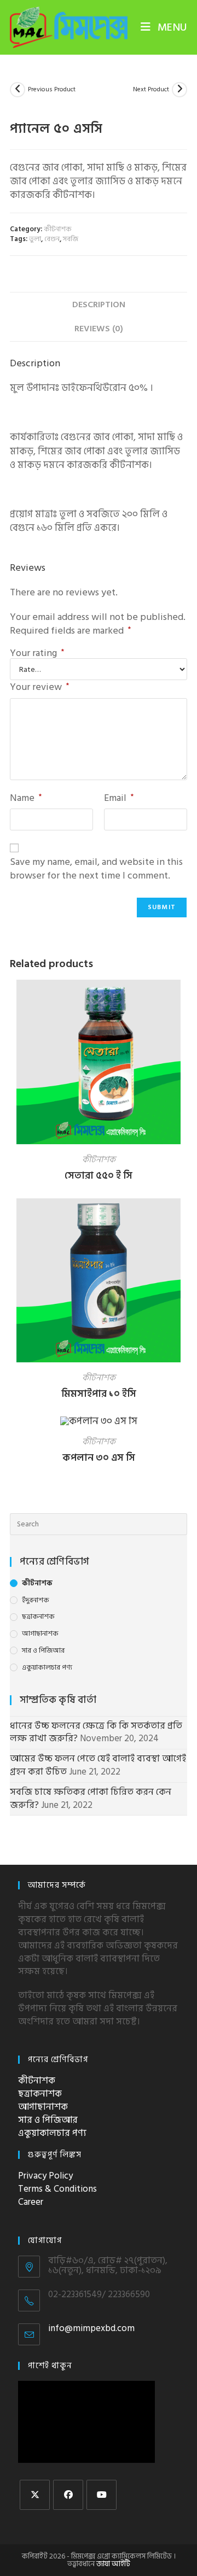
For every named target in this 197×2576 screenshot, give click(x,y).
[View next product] (179, 90)
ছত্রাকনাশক (38, 1617)
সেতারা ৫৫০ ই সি (99, 1176)
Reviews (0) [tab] (99, 329)
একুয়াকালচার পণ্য (47, 1668)
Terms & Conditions (57, 2189)
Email (119, 798)
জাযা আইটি (113, 2564)
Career (31, 2202)
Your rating (37, 653)
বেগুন (52, 239)
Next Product (151, 90)
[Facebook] (68, 2495)
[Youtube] (102, 2495)
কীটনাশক (58, 229)
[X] (35, 2495)
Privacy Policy (45, 2176)
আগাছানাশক (40, 1634)
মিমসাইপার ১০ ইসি (99, 1394)
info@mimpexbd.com (91, 2328)
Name (26, 798)
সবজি (71, 239)
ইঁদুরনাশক (36, 1600)
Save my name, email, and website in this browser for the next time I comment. (96, 869)
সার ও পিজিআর (43, 1651)
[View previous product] (18, 90)
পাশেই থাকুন (50, 2366)
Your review (39, 687)
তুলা (35, 239)
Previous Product (52, 90)
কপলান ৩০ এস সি (99, 1458)
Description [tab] (99, 305)
